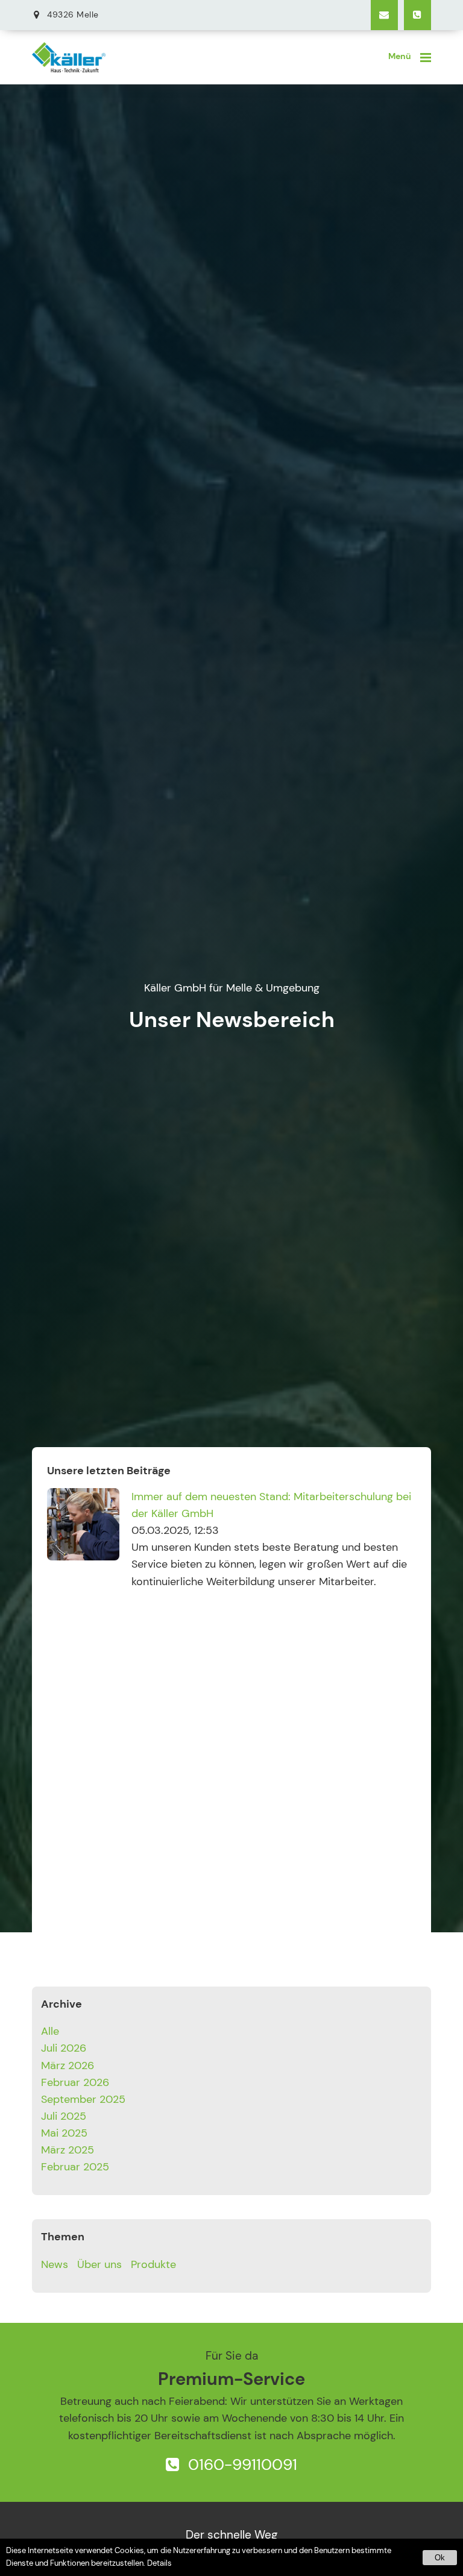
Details (159, 2563)
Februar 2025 (75, 2167)
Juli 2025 (64, 2116)
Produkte (153, 2264)
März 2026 (68, 2066)
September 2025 (83, 2099)
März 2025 (68, 2150)
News (55, 2264)
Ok (440, 2558)
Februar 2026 (75, 2082)
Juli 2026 (64, 2048)
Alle (50, 2031)
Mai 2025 (64, 2133)
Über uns (99, 2264)
